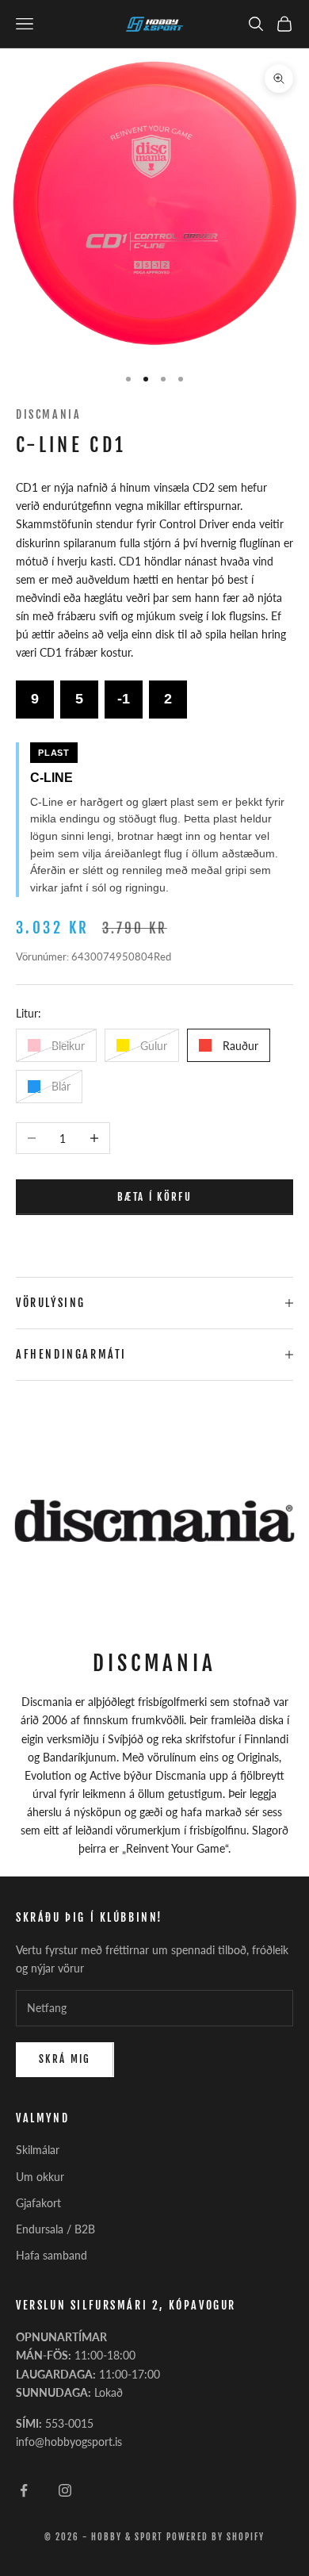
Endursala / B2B (55, 2229)
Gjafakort (38, 2203)
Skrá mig (65, 2059)
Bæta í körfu (154, 1197)
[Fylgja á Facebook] (24, 2490)
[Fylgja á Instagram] (65, 2490)
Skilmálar (38, 2150)
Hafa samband (51, 2255)
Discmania (48, 414)
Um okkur (40, 2177)
